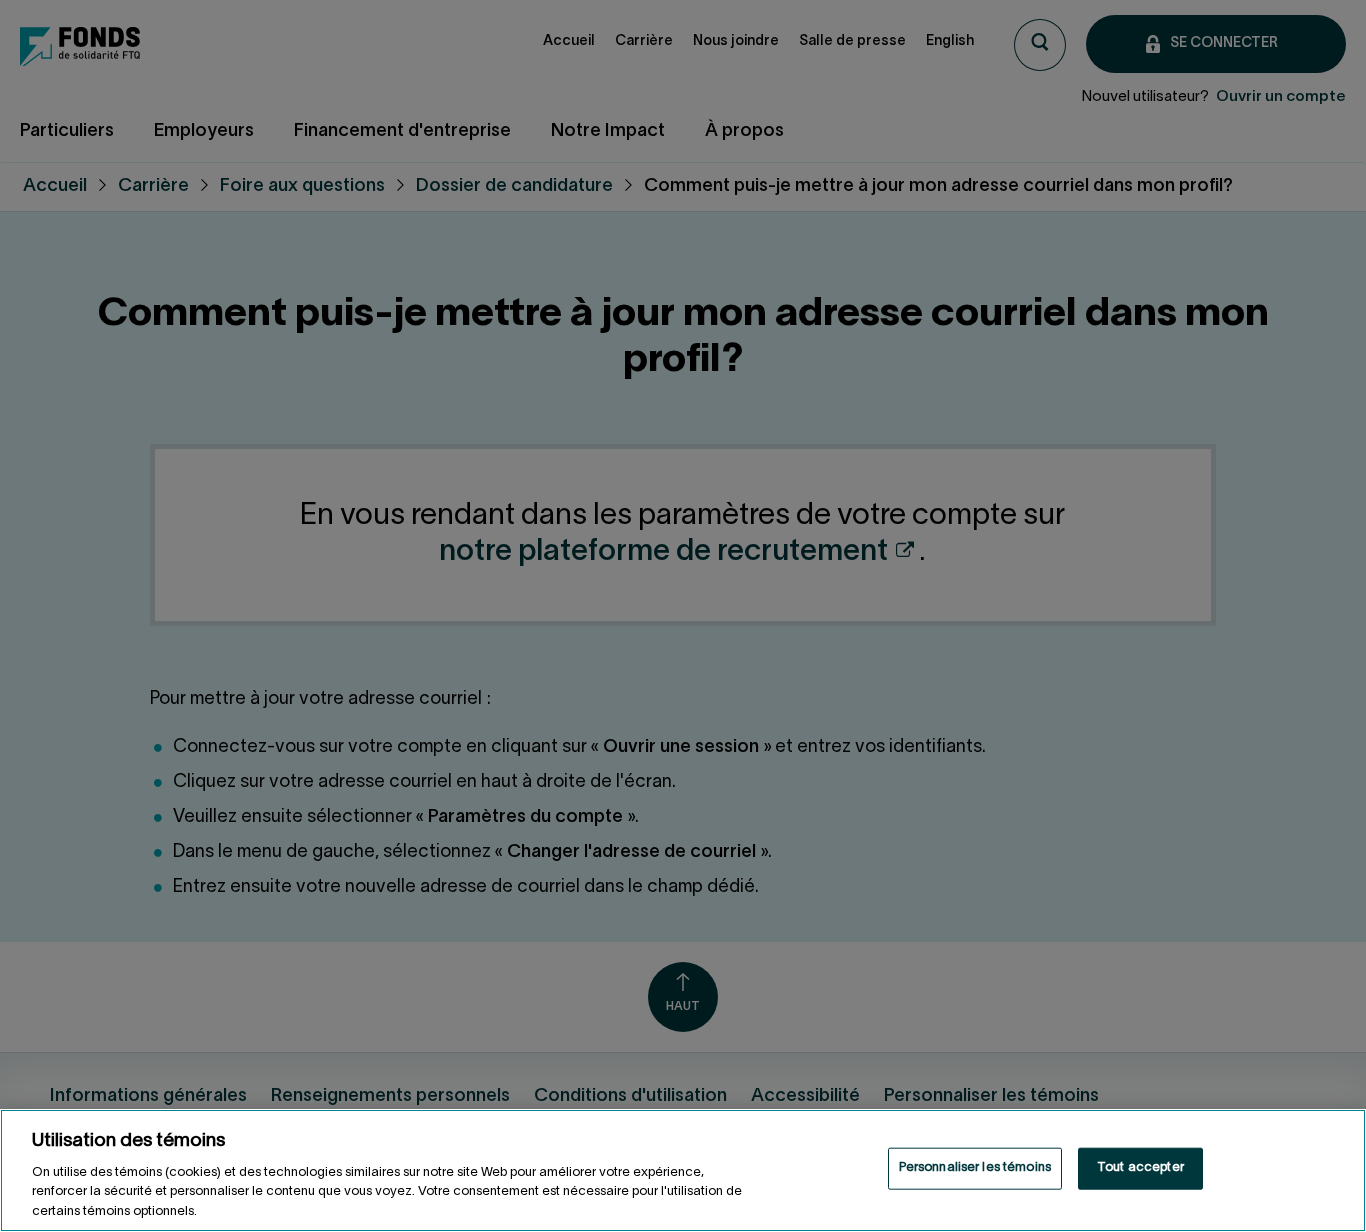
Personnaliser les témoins (975, 1168)
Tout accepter (1140, 1168)
